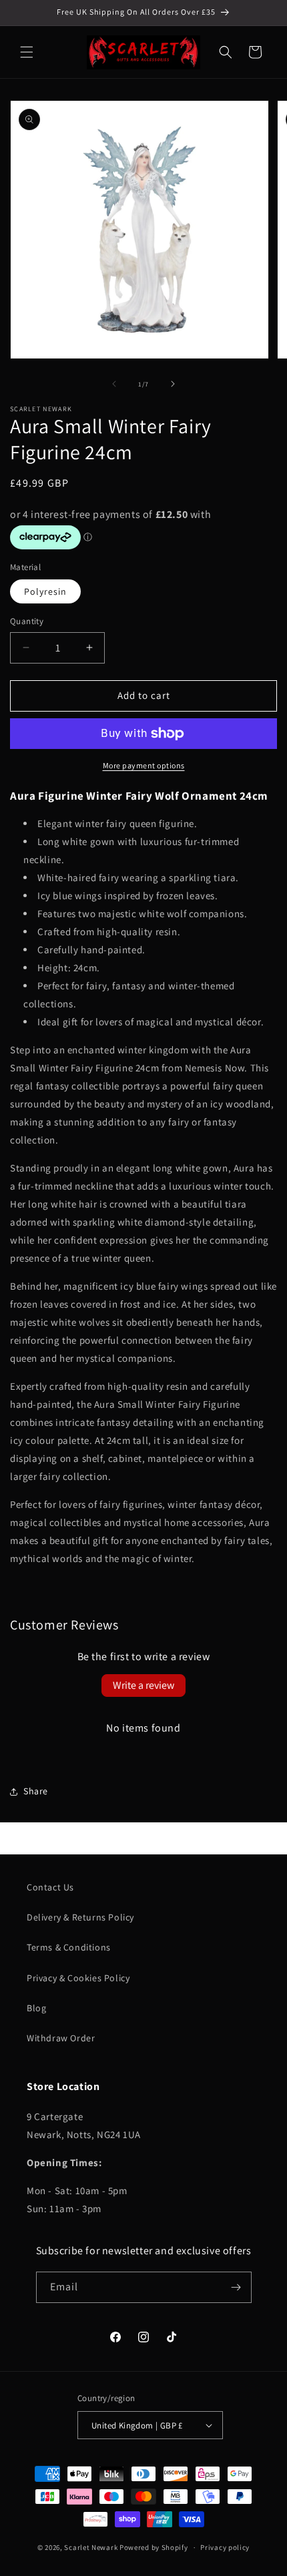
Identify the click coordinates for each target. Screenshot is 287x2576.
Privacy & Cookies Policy (78, 1978)
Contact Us (50, 1887)
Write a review (143, 1685)
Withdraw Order (61, 2038)
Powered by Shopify (154, 2547)
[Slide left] (114, 384)
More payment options (144, 765)
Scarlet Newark (91, 2547)
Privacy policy (225, 2547)
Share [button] (36, 1791)
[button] (27, 52)
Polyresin (45, 591)
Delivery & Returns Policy (80, 1917)
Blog (36, 2008)
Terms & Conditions (69, 1947)
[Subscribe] (236, 2287)
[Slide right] (173, 384)
